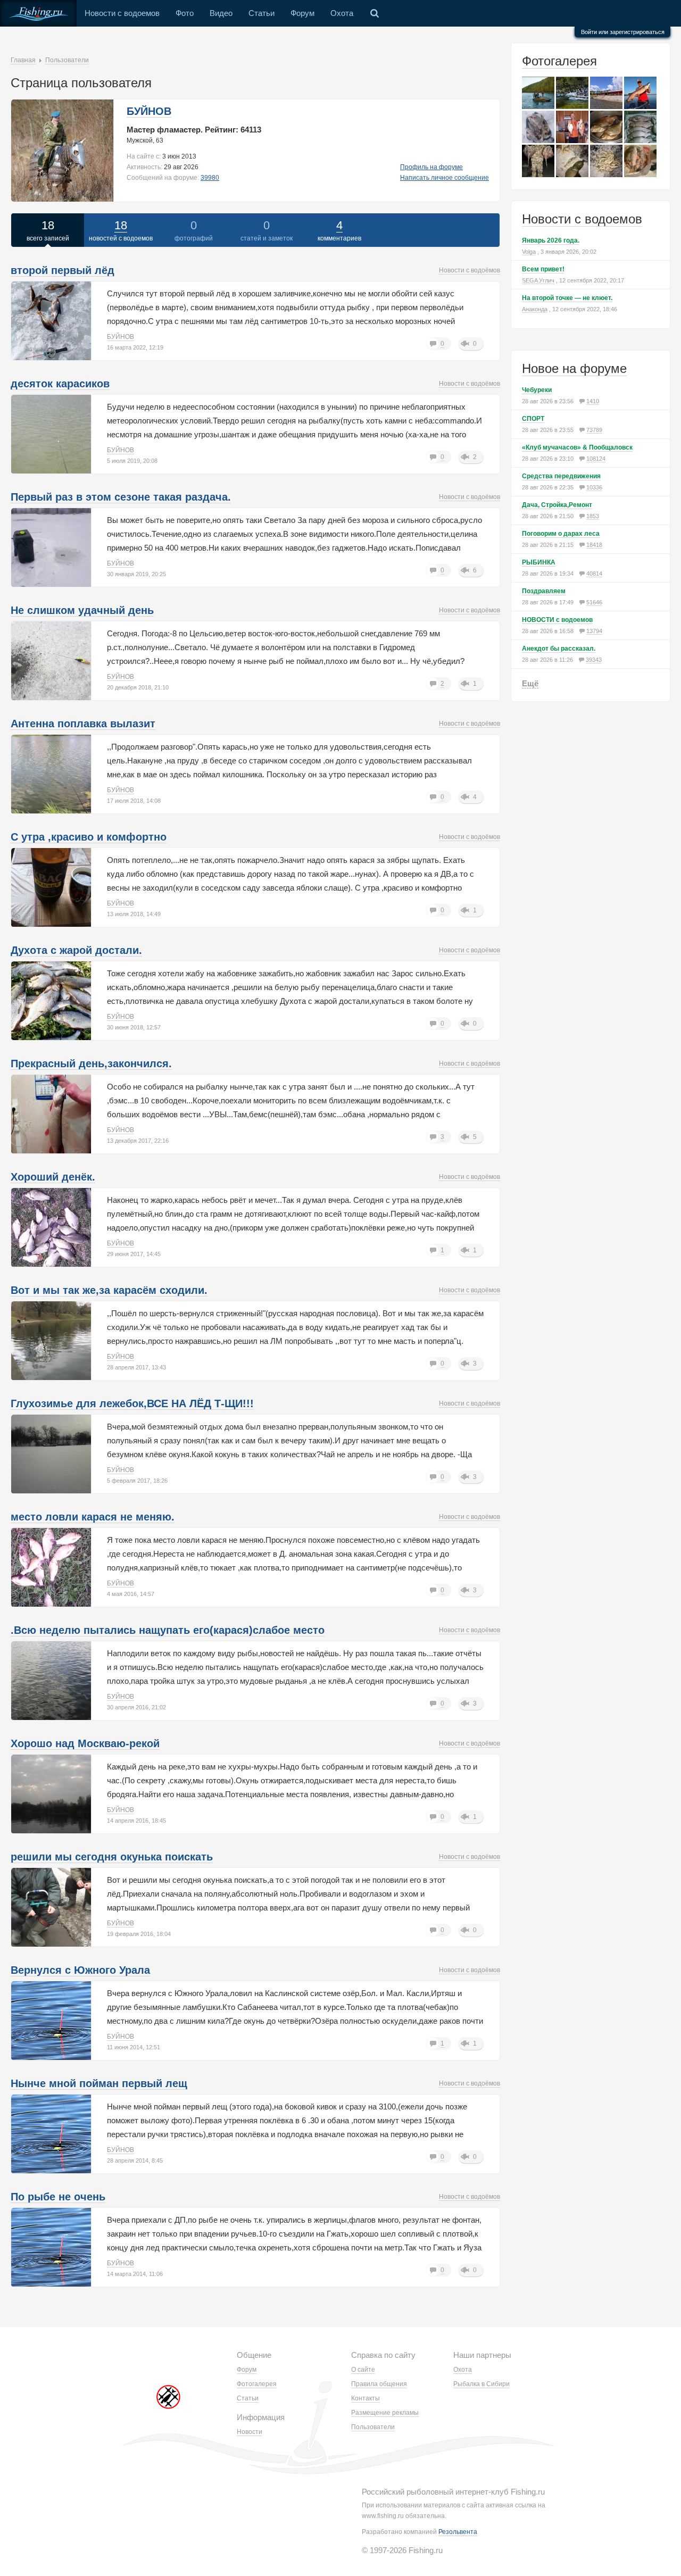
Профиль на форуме (431, 167)
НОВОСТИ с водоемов (557, 620)
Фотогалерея (559, 61)
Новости (250, 2432)
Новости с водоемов (122, 13)
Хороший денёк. (53, 1177)
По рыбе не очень (58, 2197)
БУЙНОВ (149, 111)
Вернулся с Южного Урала (80, 1970)
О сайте (363, 2370)
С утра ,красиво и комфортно (89, 837)
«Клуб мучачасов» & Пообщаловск (577, 447)
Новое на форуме (574, 368)
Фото (185, 13)
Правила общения (379, 2384)
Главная (23, 60)
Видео (221, 13)
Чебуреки (537, 390)
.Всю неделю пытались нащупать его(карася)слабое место (168, 1630)
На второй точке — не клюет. (567, 298)
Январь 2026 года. (551, 240)
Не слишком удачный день (82, 610)
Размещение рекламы (385, 2413)
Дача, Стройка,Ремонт (557, 505)
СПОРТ (533, 419)
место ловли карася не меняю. (93, 1517)
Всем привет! (543, 269)
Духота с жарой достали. (76, 950)
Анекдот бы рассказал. (559, 649)
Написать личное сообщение (445, 178)
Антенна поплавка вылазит (83, 724)
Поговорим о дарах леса (561, 534)
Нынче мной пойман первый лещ (99, 2083)
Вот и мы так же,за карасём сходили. (109, 1290)
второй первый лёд (63, 270)
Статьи (261, 13)
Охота (342, 13)
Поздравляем (544, 591)
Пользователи (67, 60)
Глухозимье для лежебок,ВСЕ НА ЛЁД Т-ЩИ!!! (132, 1403)
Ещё (530, 683)
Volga (529, 252)
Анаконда (535, 309)
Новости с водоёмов (470, 270)
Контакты (366, 2398)
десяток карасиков (60, 384)
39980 (210, 178)
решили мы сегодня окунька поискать (112, 1857)
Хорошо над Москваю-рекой (85, 1743)
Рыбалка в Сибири (481, 2384)
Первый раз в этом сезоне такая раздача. (121, 497)
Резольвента (458, 2532)
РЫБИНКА (539, 562)
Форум (302, 13)
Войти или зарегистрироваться (623, 32)
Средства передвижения (561, 476)
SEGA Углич (538, 280)
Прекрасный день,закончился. (91, 1063)
